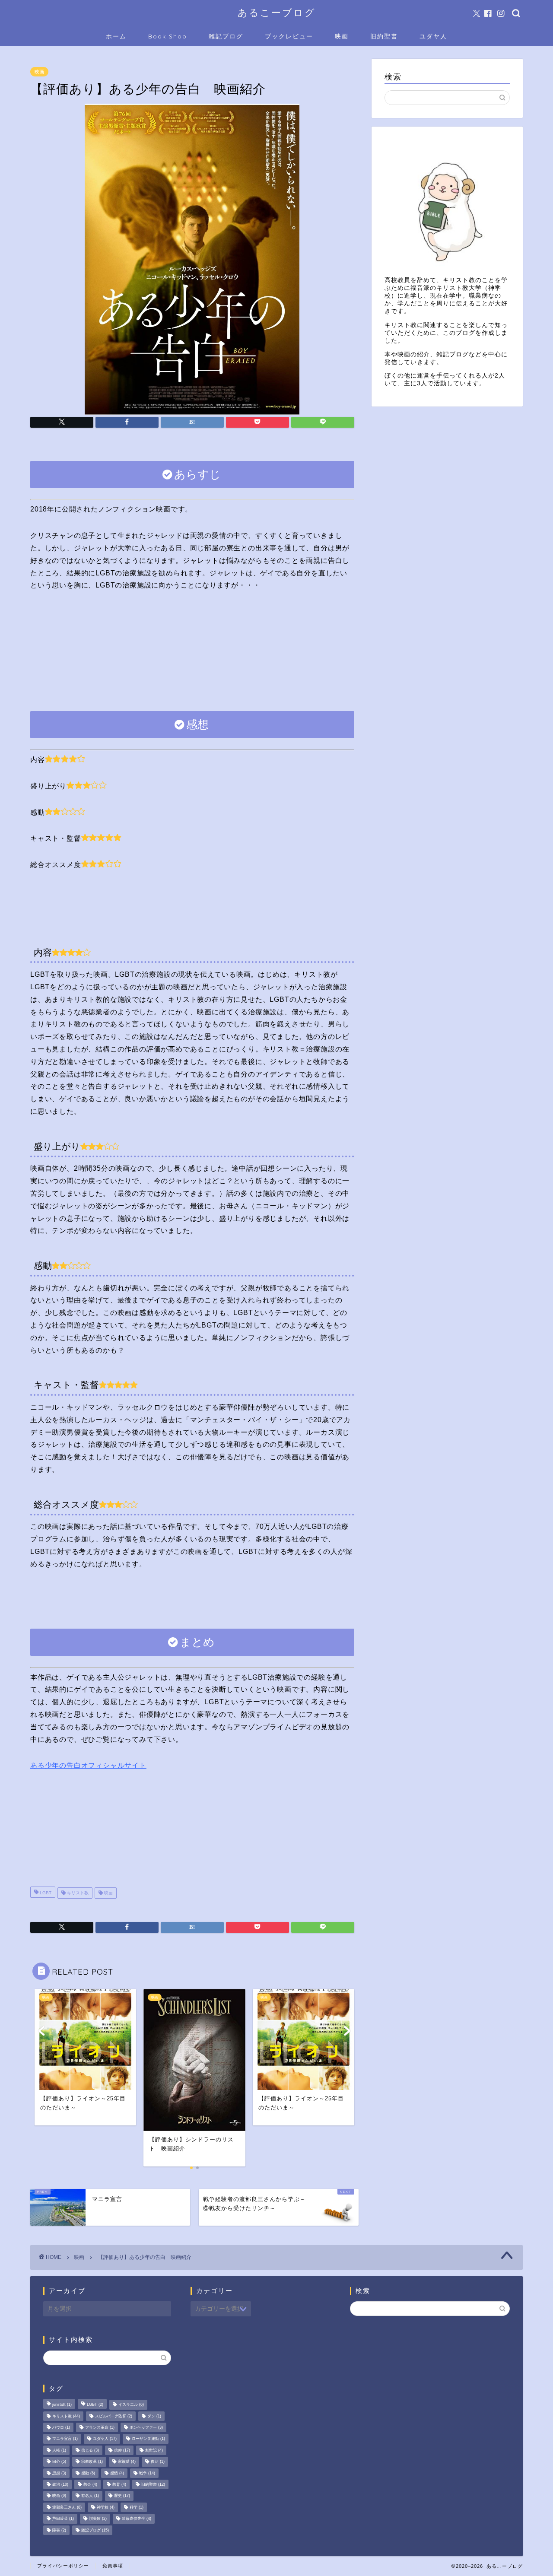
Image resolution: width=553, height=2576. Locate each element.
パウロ (61, 2427)
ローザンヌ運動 (148, 2439)
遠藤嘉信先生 (137, 2519)
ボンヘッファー (146, 2427)
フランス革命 (100, 2427)
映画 (342, 36)
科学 (137, 2507)
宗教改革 (92, 2462)
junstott (62, 2405)
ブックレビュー (289, 36)
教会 (90, 2484)
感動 (88, 2473)
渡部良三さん (67, 2507)
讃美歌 (98, 2519)
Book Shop (168, 36)
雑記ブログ (226, 36)
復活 (158, 2462)
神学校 (106, 2507)
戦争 (147, 2473)
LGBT (45, 1893)
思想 (59, 2473)
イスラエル (131, 2405)
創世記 (154, 2450)
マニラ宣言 (65, 2439)
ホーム (116, 36)
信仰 (122, 2450)
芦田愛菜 (63, 2519)
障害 (59, 2530)
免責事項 (113, 2566)
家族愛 (127, 2462)
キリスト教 (77, 1893)
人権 (59, 2450)
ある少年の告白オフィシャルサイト (88, 1765)
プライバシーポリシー (63, 2566)
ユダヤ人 (433, 36)
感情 (117, 2473)
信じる (90, 2450)
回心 (59, 2462)
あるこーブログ (277, 12)
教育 (119, 2484)
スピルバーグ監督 (114, 2416)
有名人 (90, 2496)
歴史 (122, 2496)
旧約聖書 (384, 36)
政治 (60, 2484)
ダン (154, 2416)
